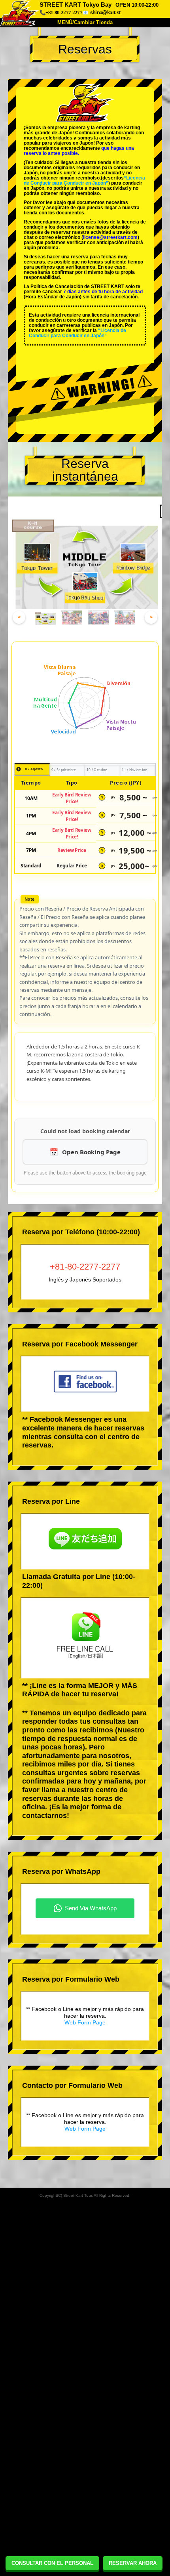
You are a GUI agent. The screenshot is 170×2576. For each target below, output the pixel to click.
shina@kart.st (105, 12)
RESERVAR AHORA (133, 2563)
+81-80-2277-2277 (85, 1267)
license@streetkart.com (110, 237)
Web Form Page (85, 2022)
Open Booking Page (91, 1152)
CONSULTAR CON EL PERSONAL (52, 2563)
